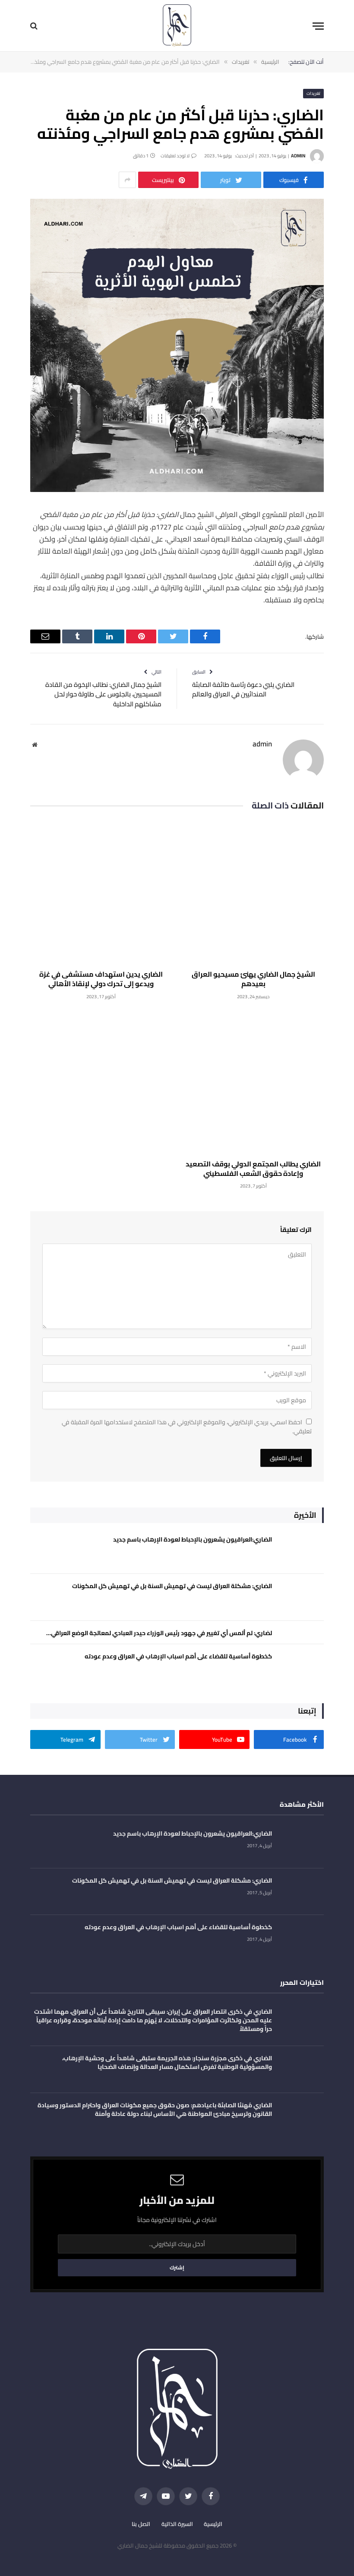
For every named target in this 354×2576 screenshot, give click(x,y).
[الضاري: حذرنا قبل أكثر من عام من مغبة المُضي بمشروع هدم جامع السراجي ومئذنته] (177, 490)
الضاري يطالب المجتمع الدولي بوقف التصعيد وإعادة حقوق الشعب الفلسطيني (253, 1169)
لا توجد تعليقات (175, 156)
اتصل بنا (141, 2524)
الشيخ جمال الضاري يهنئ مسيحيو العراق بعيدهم (253, 979)
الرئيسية (213, 2524)
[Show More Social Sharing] (127, 180)
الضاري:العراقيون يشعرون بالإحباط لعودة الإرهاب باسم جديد (193, 1539)
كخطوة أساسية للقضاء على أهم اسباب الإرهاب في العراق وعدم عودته (178, 1656)
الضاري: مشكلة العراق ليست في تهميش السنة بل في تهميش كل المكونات (172, 1586)
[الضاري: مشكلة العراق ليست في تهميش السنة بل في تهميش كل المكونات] (302, 1597)
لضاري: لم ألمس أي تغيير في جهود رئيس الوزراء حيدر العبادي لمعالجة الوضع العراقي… (159, 1633)
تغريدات (313, 93)
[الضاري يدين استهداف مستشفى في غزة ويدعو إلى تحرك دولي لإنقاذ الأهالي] (101, 892)
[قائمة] (318, 26)
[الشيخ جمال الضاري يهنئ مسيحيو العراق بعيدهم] (253, 892)
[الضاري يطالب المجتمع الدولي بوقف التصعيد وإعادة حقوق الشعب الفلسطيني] (253, 1082)
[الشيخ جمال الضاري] (177, 26)
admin (298, 156)
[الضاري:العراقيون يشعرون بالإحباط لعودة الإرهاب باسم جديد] (302, 1551)
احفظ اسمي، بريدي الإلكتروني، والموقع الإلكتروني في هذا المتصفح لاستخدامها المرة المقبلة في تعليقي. (187, 1427)
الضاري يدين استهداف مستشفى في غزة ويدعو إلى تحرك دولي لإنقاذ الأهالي (101, 979)
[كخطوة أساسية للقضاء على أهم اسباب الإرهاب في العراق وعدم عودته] (302, 1668)
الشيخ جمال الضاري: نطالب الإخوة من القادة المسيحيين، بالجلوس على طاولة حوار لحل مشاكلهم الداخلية (103, 694)
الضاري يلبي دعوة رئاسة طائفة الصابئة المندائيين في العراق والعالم (243, 689)
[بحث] (35, 26)
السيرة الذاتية (177, 2524)
